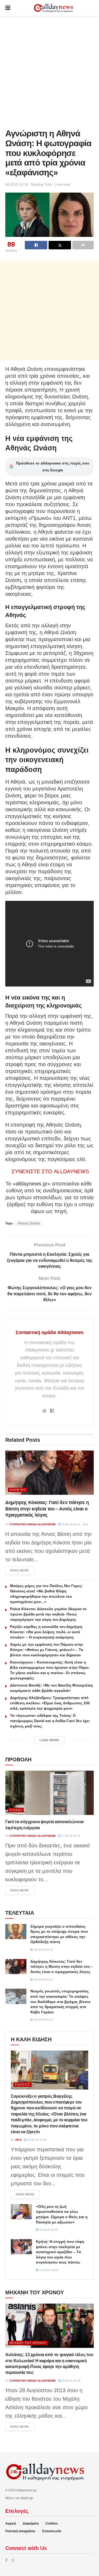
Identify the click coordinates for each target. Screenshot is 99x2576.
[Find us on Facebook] (6, 2560)
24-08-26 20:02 (48, 2230)
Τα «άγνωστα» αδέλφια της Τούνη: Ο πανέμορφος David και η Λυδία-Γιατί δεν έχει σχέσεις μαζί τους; (50, 1721)
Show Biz (18, 1490)
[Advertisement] (49, 71)
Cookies (52, 2523)
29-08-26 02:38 (71, 2381)
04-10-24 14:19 (17, 184)
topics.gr (27, 2498)
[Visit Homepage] (53, 8)
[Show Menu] (8, 8)
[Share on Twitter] (60, 245)
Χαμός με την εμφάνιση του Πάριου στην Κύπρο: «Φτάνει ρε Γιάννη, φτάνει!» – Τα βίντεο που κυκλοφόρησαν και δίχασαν (47, 1650)
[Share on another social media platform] (83, 245)
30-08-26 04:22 (71, 1524)
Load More (49, 1740)
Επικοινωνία (52, 2531)
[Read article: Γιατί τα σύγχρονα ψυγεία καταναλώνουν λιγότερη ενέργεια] (49, 1793)
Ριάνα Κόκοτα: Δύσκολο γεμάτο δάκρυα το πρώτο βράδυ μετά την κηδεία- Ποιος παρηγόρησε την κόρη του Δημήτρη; (48, 1614)
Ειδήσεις (23, 2084)
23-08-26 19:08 (48, 2270)
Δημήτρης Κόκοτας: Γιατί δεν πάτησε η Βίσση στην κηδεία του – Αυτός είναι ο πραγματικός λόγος (47, 1509)
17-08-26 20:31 (71, 1836)
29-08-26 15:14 (37, 2140)
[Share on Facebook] (36, 245)
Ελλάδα (16, 1810)
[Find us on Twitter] (13, 2560)
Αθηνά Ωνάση (29, 1223)
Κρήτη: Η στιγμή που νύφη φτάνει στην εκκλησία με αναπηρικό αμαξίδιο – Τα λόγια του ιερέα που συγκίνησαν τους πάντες (60, 2252)
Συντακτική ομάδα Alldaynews (49, 1332)
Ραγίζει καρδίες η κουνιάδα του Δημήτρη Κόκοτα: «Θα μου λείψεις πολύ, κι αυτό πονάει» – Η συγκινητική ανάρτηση (46, 1632)
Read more (22, 1570)
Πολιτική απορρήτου (20, 2531)
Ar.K (18, 2140)
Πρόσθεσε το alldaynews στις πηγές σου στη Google (53, 467)
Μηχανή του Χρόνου (28, 2343)
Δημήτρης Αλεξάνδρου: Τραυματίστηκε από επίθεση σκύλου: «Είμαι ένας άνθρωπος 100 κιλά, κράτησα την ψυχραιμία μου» (50, 1703)
